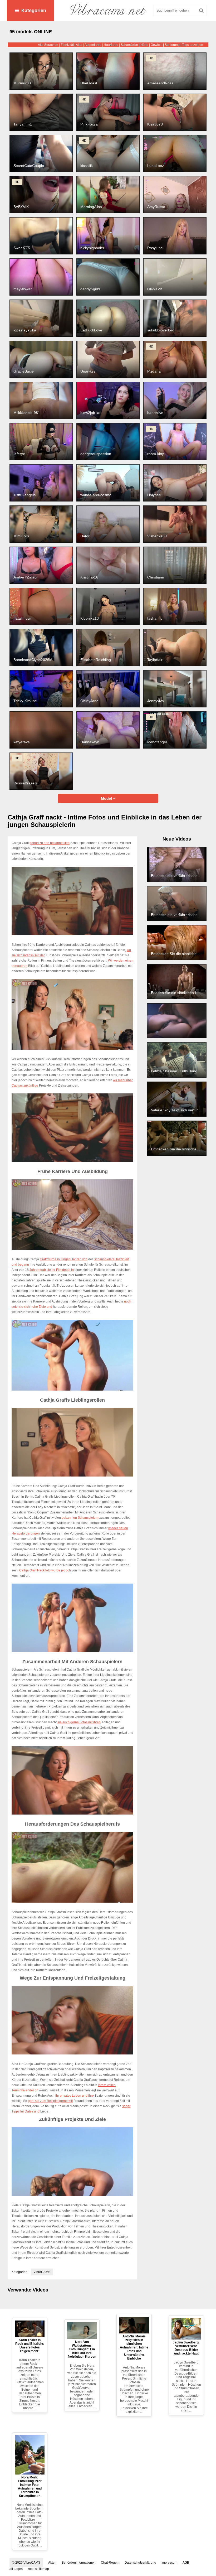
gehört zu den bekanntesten (50, 843)
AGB (186, 2563)
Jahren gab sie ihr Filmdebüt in (52, 1270)
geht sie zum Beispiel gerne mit (50, 2101)
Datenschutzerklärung (140, 2563)
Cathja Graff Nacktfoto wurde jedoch (45, 1570)
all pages (16, 2569)
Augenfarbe (93, 45)
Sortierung (172, 45)
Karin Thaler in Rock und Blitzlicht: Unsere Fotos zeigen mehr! (30, 2346)
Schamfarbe (129, 45)
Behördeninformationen (79, 2563)
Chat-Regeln (110, 2563)
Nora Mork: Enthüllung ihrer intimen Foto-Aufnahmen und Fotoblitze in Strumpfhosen (30, 2487)
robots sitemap (38, 2569)
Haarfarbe (111, 45)
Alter (79, 45)
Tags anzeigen (193, 45)
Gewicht (156, 45)
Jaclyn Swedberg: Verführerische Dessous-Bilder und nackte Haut (186, 2348)
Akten (52, 2563)
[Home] (108, 11)
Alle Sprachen (48, 45)
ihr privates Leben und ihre (75, 2096)
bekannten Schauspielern (80, 1518)
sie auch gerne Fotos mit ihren (79, 1722)
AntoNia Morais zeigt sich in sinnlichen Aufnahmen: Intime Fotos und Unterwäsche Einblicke (134, 2347)
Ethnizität (67, 45)
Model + (108, 798)
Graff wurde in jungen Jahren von (64, 1259)
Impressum (169, 2563)
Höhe (144, 45)
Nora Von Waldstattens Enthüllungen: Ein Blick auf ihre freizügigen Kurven (82, 2349)
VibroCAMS (42, 2272)
